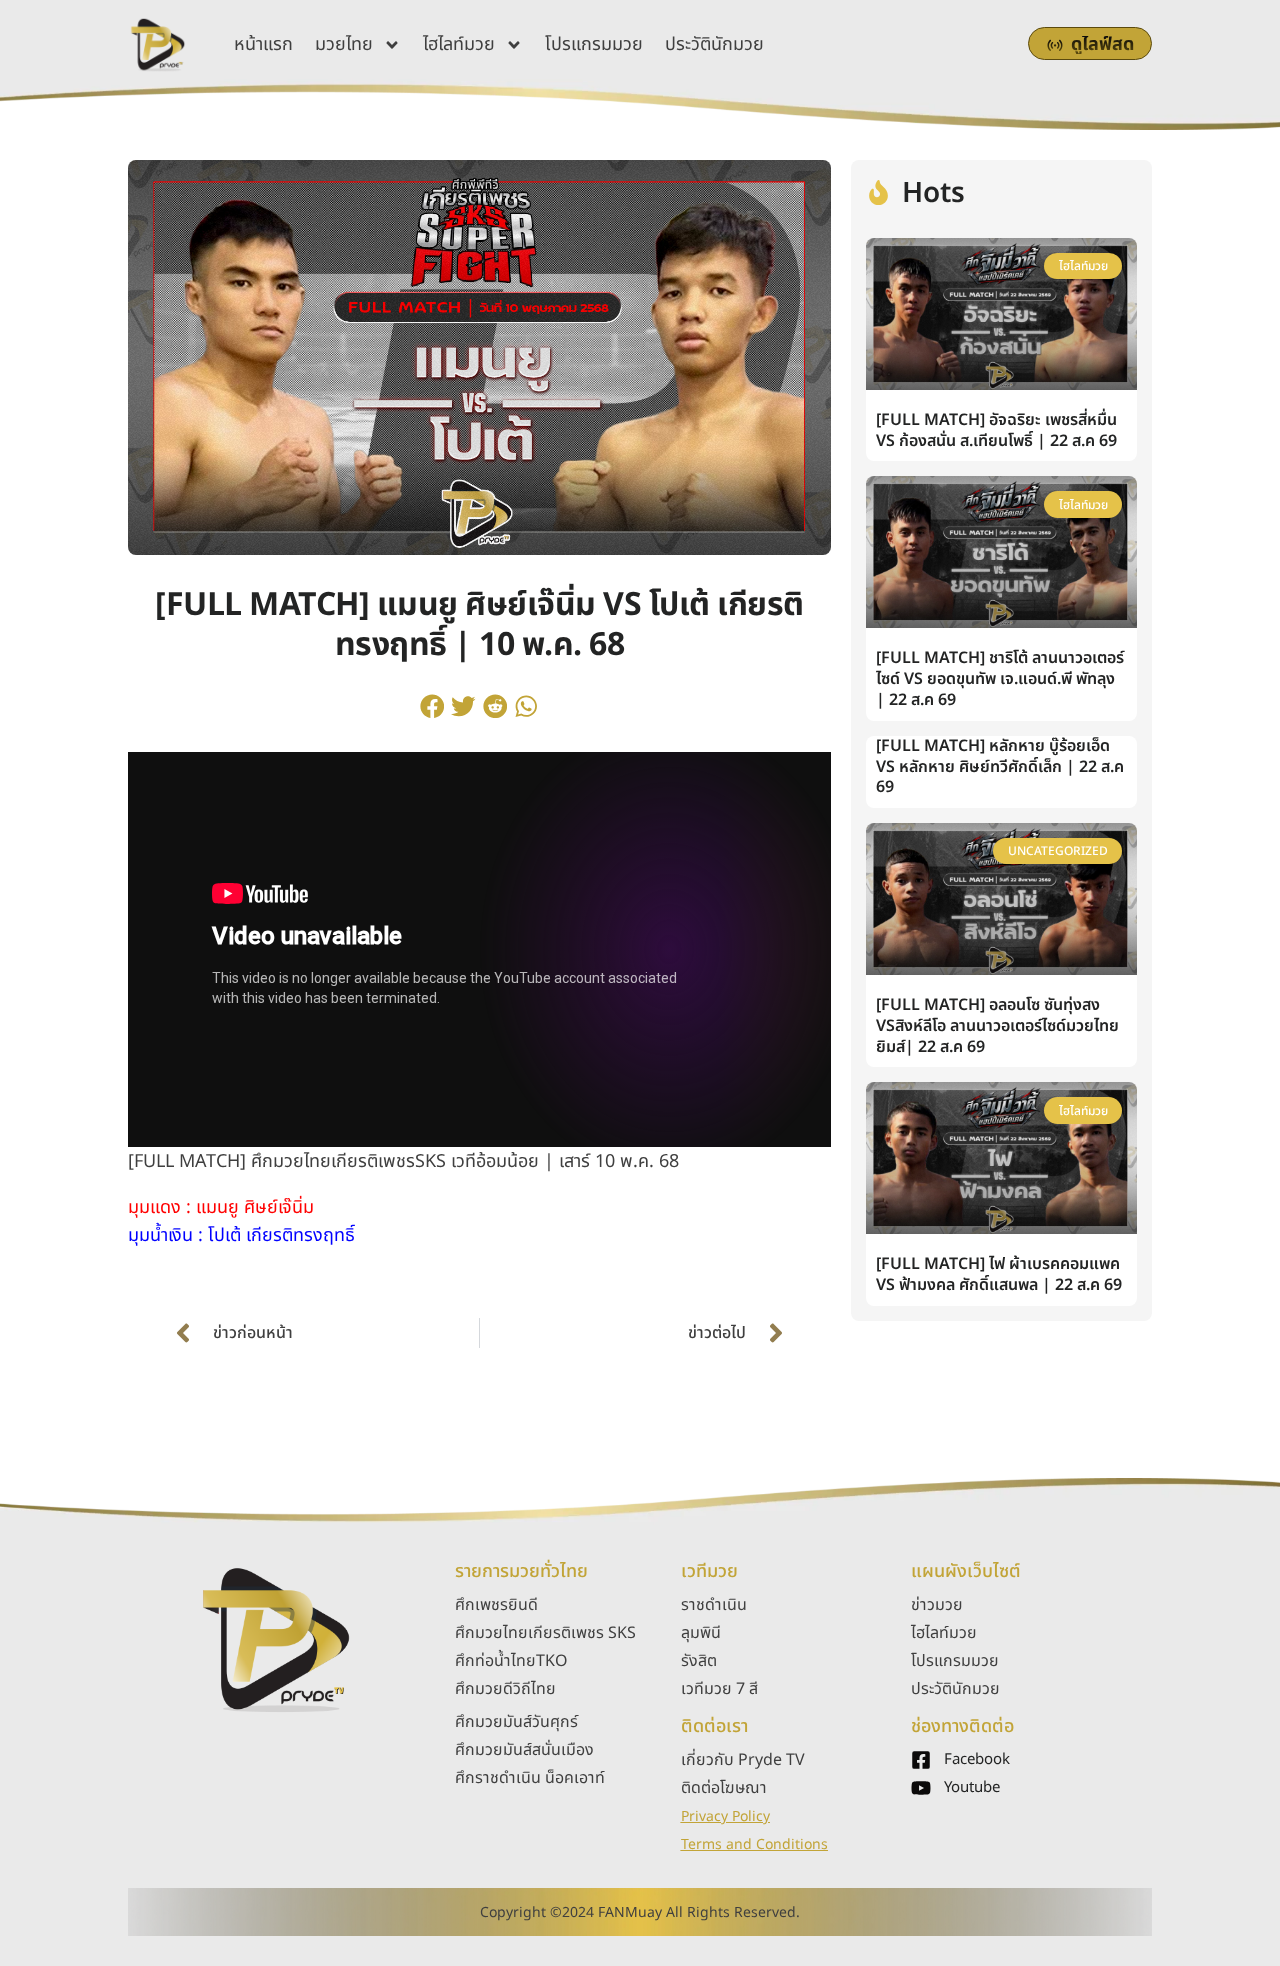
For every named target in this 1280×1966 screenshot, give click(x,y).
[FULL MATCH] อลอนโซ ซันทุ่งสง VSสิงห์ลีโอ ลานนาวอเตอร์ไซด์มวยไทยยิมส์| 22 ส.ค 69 (997, 1026)
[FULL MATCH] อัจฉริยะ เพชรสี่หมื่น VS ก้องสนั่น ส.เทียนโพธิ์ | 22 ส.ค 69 (996, 430)
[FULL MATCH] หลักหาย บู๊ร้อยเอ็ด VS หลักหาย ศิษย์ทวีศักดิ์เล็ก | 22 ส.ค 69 (1000, 767)
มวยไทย (344, 44)
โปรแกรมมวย (594, 44)
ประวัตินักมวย (714, 44)
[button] (432, 706)
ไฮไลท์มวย (459, 44)
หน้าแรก (263, 44)
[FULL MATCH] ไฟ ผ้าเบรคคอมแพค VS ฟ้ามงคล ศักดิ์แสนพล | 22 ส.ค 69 (999, 1274)
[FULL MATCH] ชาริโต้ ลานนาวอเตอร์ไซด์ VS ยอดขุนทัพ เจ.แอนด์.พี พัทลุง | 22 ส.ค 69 (1000, 679)
